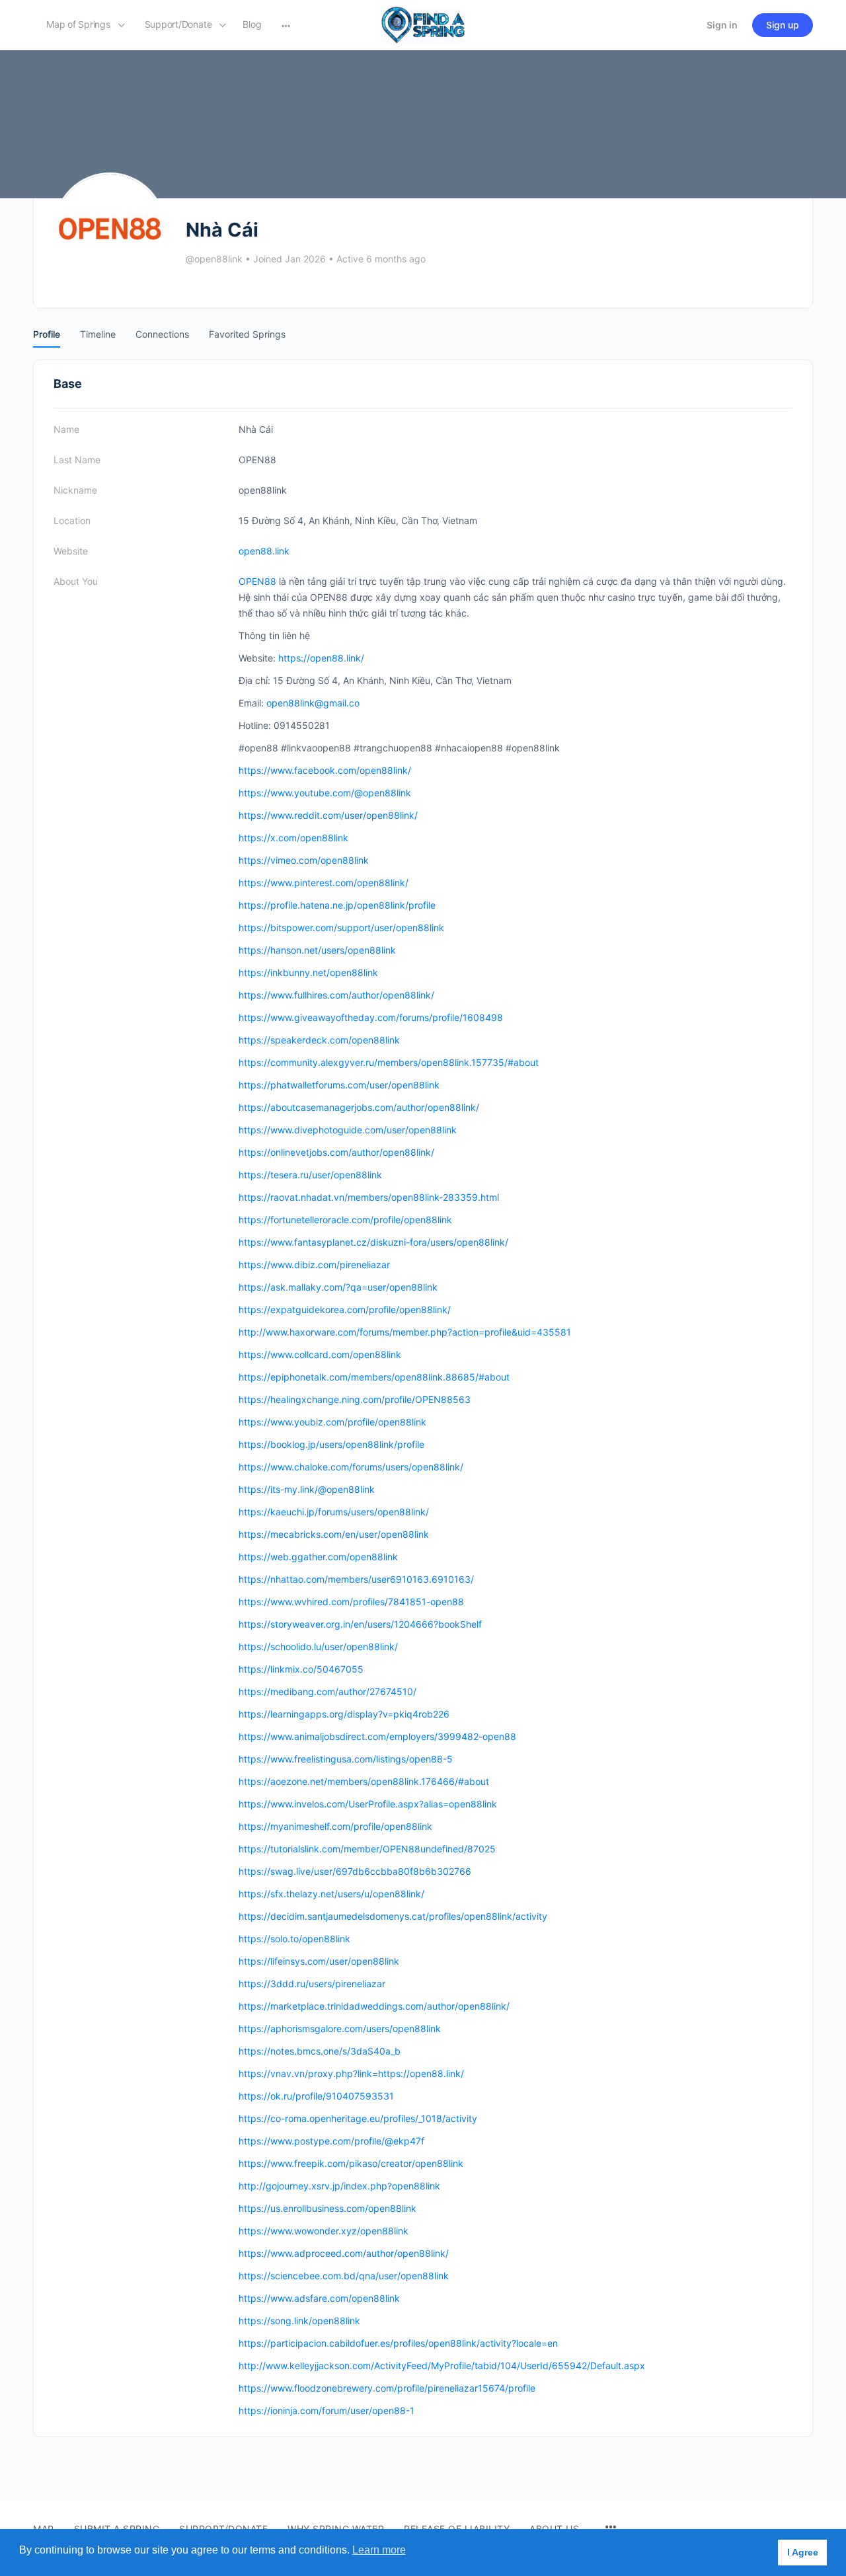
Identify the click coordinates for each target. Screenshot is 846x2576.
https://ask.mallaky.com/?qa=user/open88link (338, 1287)
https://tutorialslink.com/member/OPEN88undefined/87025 (367, 1849)
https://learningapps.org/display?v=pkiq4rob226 (344, 1714)
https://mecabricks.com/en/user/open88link (334, 1534)
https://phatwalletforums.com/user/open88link (339, 1085)
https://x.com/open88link (293, 838)
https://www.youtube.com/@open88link (325, 793)
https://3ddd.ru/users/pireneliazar (312, 1984)
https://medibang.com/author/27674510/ (327, 1691)
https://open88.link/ (321, 658)
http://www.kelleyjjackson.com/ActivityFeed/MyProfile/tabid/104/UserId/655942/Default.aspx (442, 2366)
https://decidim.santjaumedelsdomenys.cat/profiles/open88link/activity (393, 1916)
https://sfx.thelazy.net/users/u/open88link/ (331, 1894)
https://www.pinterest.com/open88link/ (324, 883)
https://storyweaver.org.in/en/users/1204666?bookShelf (360, 1624)
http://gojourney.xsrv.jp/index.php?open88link (339, 2186)
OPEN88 (257, 581)
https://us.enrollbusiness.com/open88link (327, 2208)
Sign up (783, 25)
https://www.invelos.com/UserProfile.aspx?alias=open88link (368, 1804)
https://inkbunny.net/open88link (308, 972)
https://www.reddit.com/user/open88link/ (328, 815)
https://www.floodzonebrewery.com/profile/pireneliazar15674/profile (387, 2388)
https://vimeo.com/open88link (304, 860)
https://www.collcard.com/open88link (320, 1354)
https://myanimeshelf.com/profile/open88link (335, 1826)
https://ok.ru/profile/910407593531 (316, 2096)
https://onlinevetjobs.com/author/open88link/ (336, 1152)
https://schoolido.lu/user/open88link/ (318, 1647)
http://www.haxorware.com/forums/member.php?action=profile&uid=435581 (405, 1332)
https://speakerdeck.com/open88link (319, 1040)
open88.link (264, 551)
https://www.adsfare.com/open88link (319, 2298)
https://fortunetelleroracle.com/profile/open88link (345, 1220)
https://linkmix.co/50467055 (301, 1669)
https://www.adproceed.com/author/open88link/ (344, 2253)
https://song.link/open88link (299, 2321)
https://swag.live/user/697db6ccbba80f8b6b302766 (355, 1871)
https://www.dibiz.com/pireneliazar (314, 1265)
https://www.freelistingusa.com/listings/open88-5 (346, 1759)
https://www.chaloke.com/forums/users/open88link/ (351, 1467)
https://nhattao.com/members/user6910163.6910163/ (356, 1579)
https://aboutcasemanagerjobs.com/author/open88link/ (359, 1107)
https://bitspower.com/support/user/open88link (341, 928)
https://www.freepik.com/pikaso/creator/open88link (351, 2163)
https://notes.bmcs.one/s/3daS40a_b (320, 2051)
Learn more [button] (379, 2550)
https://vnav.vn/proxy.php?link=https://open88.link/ (351, 2073)
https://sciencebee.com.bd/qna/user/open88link (344, 2276)
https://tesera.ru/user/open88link (310, 1175)
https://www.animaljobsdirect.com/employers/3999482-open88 (377, 1736)
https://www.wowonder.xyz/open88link (324, 2231)
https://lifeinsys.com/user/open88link (319, 1961)
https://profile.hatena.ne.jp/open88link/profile (337, 905)
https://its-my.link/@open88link (307, 1489)
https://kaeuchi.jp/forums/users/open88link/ (334, 1512)
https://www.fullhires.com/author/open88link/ (336, 995)
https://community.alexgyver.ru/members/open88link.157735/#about (389, 1062)
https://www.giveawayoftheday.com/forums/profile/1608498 (371, 1017)
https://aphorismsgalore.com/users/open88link (340, 2028)
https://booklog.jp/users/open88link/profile (331, 1444)
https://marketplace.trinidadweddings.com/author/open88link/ (374, 2006)
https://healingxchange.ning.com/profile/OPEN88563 (355, 1399)
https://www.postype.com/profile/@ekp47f (331, 2141)
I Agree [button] (803, 2552)
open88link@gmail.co (313, 703)
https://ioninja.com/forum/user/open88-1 (327, 2410)
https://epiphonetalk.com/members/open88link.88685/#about (374, 1377)
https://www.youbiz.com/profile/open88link (332, 1422)
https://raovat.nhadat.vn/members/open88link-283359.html (369, 1197)
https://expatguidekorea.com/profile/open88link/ (345, 1309)
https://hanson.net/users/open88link (317, 950)
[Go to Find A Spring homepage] (423, 24)
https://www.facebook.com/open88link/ (325, 770)
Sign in (722, 25)
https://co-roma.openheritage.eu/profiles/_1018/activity (358, 2118)
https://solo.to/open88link (294, 1939)
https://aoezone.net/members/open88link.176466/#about (364, 1781)
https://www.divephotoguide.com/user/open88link (348, 1130)
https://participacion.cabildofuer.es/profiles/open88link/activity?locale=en (398, 2343)
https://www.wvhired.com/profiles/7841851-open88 (351, 1602)
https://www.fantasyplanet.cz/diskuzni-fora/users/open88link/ (373, 1242)
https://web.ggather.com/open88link (318, 1557)
